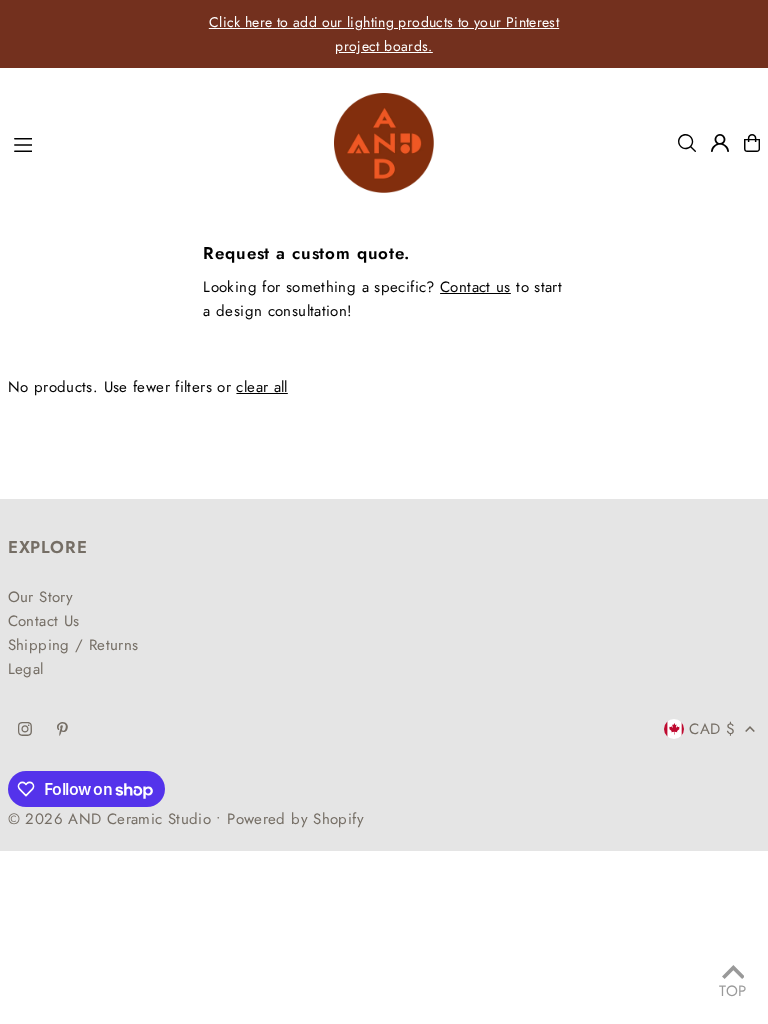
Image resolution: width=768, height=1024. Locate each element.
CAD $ (712, 729)
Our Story (40, 597)
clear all (261, 387)
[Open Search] (687, 143)
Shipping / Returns (73, 645)
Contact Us (44, 621)
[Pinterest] (62, 730)
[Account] (720, 143)
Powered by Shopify (295, 819)
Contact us (475, 287)
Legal (26, 669)
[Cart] (752, 143)
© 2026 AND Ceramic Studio (109, 819)
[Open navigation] (163, 142)
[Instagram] (25, 730)
